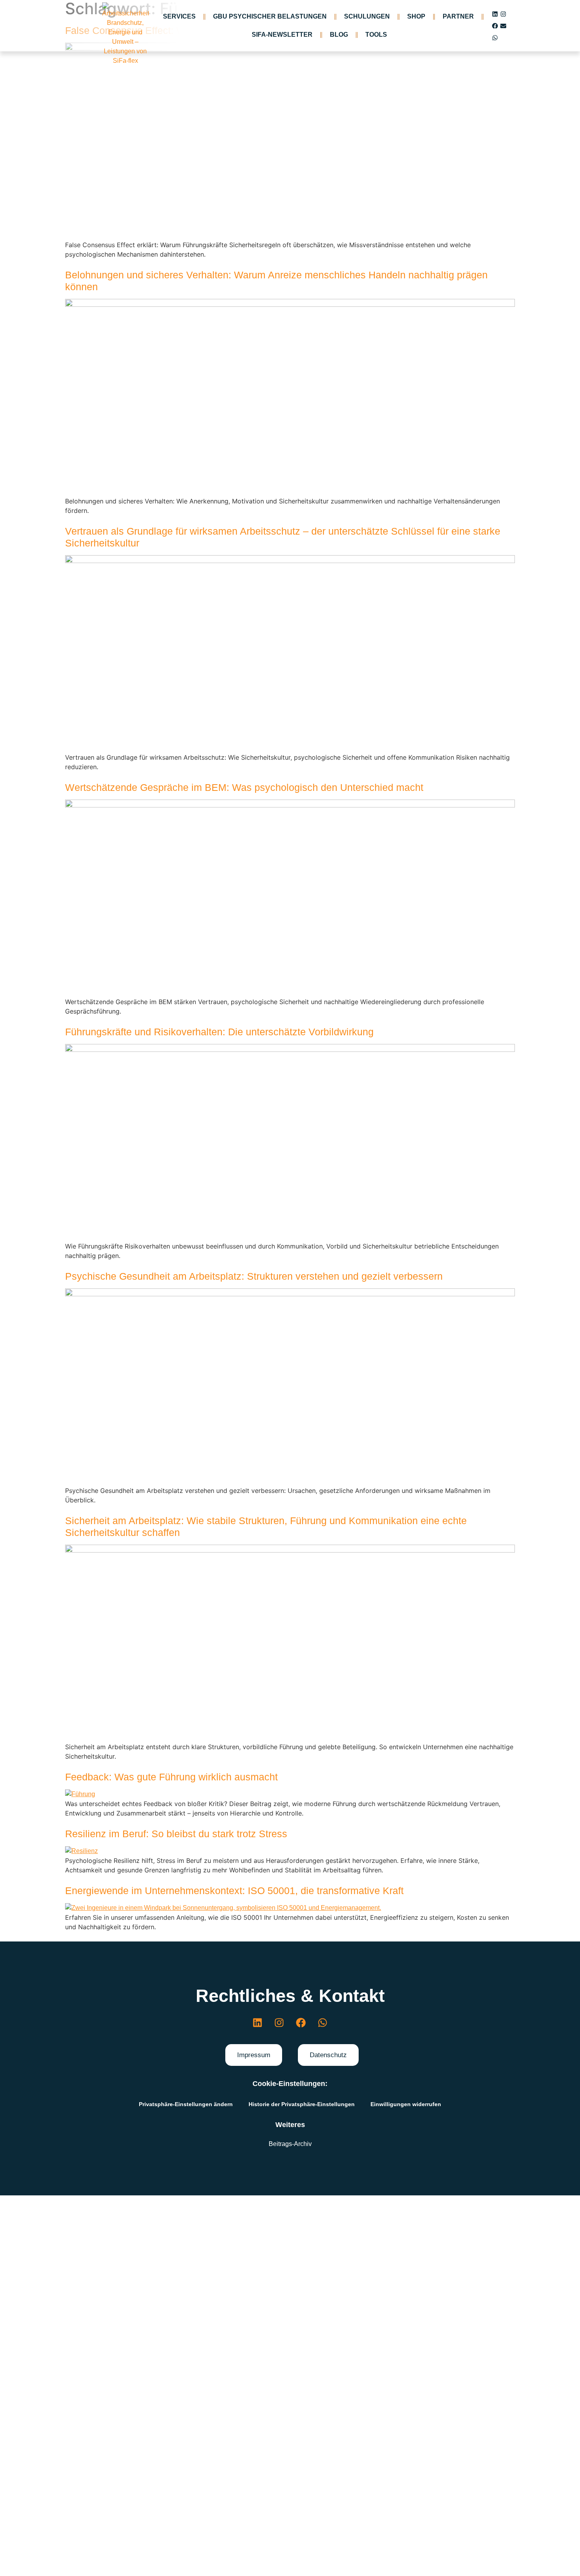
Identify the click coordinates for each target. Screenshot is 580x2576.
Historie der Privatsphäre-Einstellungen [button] (302, 2104)
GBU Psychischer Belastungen (270, 16)
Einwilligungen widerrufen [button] (406, 2104)
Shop (416, 16)
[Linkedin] (495, 14)
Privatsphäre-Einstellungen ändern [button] (186, 2104)
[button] (254, 2055)
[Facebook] (495, 26)
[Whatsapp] (495, 38)
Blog (339, 35)
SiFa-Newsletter (282, 35)
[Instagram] (503, 14)
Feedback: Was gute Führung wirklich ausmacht (171, 1777)
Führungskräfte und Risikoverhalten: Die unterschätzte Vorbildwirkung (219, 1032)
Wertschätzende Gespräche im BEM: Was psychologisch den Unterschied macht (244, 787)
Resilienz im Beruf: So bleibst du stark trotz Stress (176, 1834)
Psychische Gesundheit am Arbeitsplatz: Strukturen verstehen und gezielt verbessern (254, 1276)
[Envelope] (503, 26)
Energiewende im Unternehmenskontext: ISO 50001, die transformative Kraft (234, 1891)
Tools (376, 35)
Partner (458, 16)
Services (179, 16)
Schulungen (367, 16)
